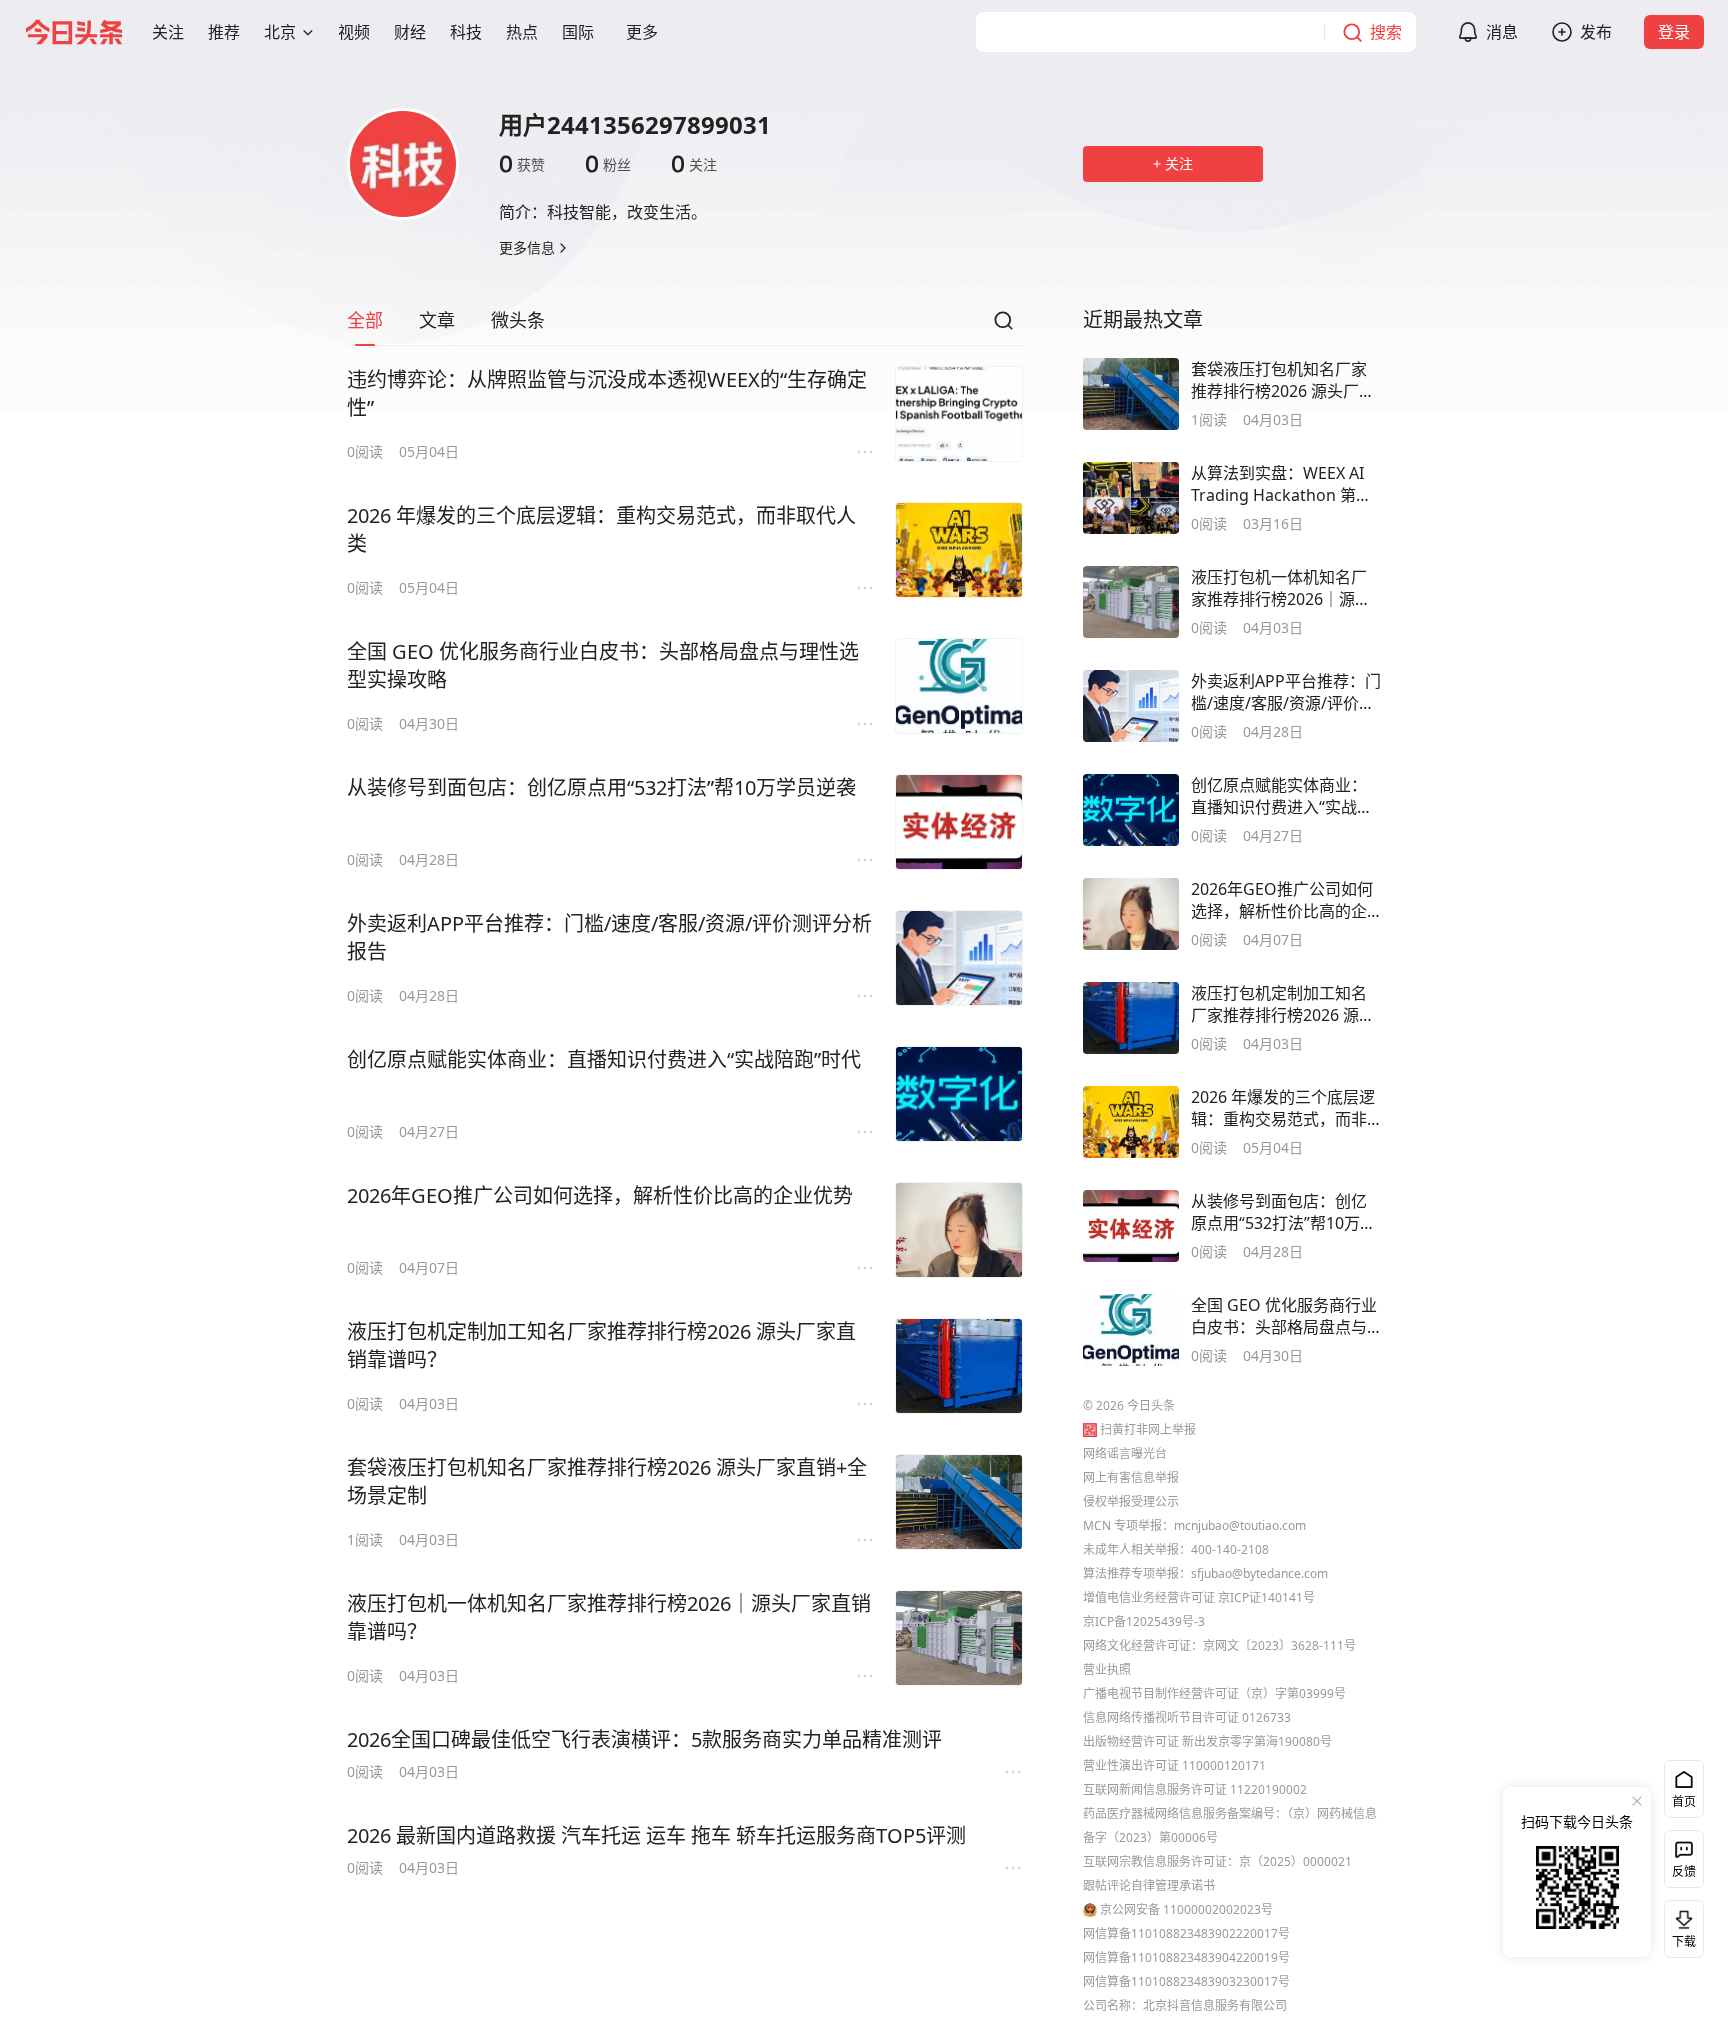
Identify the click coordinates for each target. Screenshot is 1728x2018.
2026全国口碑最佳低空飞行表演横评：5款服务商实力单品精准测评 (644, 1739)
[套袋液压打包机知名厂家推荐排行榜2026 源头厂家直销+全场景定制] (959, 1502)
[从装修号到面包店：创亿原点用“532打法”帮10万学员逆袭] (959, 822)
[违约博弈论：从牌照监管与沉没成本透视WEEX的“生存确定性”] (959, 414)
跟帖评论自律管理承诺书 (1149, 1885)
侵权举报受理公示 (1131, 1501)
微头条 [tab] (518, 320)
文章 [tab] (437, 320)
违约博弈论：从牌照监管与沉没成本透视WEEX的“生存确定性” (607, 393)
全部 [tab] (365, 320)
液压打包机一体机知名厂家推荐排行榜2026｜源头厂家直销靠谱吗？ (609, 1617)
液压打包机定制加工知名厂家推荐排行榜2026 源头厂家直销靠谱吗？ (601, 1345)
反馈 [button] (1684, 1871)
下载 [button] (1680, 1925)
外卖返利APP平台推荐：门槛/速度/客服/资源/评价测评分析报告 (609, 937)
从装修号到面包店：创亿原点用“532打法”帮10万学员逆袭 (601, 787)
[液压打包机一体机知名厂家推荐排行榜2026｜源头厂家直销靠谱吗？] (959, 1638)
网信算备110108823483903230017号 (1186, 1981)
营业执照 (1107, 1669)
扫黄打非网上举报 (1148, 1429)
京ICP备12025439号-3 (1144, 1621)
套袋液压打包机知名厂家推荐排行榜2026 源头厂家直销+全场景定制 (607, 1481)
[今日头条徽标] (74, 32)
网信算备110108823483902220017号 (1186, 1933)
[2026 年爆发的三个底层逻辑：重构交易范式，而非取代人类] (959, 550)
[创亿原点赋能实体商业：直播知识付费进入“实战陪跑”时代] (959, 1094)
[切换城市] (308, 32)
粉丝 (608, 164)
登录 (1674, 32)
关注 (694, 164)
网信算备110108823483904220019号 (1186, 1957)
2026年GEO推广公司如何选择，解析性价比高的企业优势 (600, 1195)
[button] (168, 32)
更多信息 (527, 247)
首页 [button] (1684, 1801)
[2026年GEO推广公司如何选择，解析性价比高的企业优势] (959, 1230)
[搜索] (1003, 326)
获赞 (522, 164)
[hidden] (1131, 394)
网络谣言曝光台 (1125, 1453)
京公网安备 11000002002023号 (1186, 1909)
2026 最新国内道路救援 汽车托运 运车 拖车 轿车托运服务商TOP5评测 (656, 1835)
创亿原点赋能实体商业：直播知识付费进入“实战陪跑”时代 (604, 1059)
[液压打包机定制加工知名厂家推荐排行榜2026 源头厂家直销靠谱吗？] (959, 1366)
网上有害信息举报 (1131, 1477)
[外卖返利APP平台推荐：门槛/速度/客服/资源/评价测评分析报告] (959, 958)
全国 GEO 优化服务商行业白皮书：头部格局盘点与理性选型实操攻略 (603, 665)
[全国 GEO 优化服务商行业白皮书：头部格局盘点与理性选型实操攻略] (959, 686)
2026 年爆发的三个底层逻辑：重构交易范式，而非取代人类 (601, 529)
